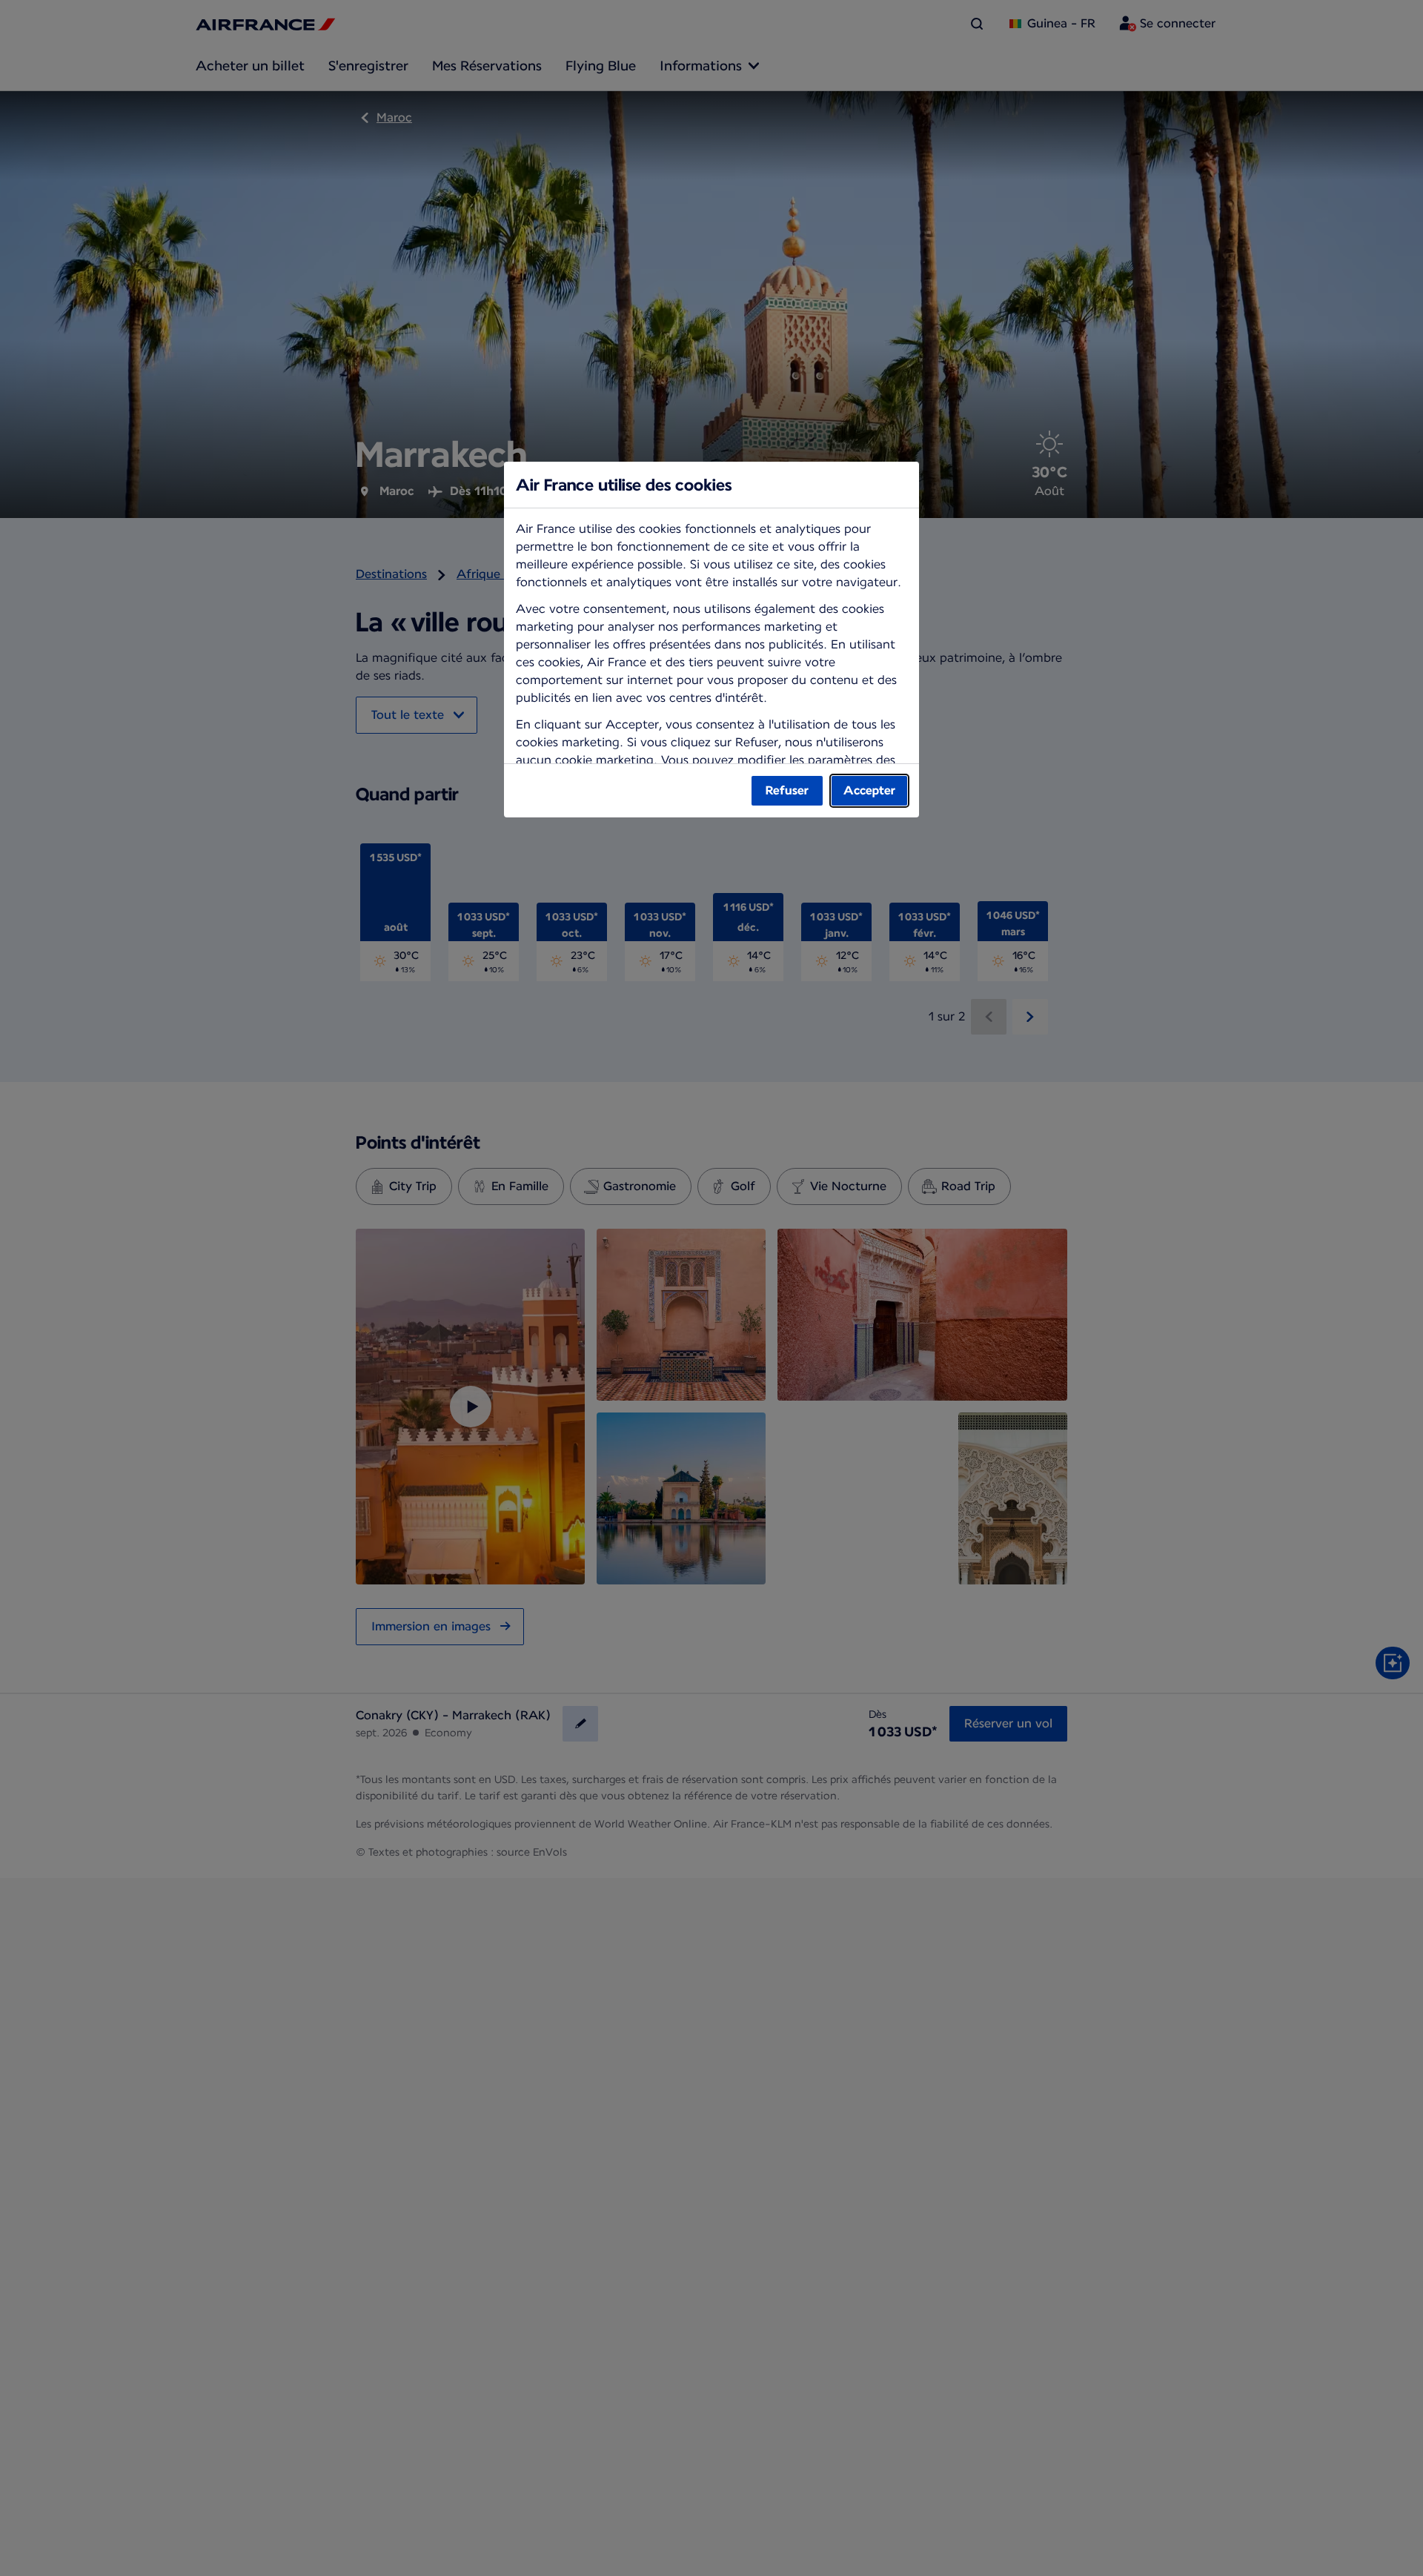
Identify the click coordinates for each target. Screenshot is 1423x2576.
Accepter (869, 790)
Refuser (787, 790)
